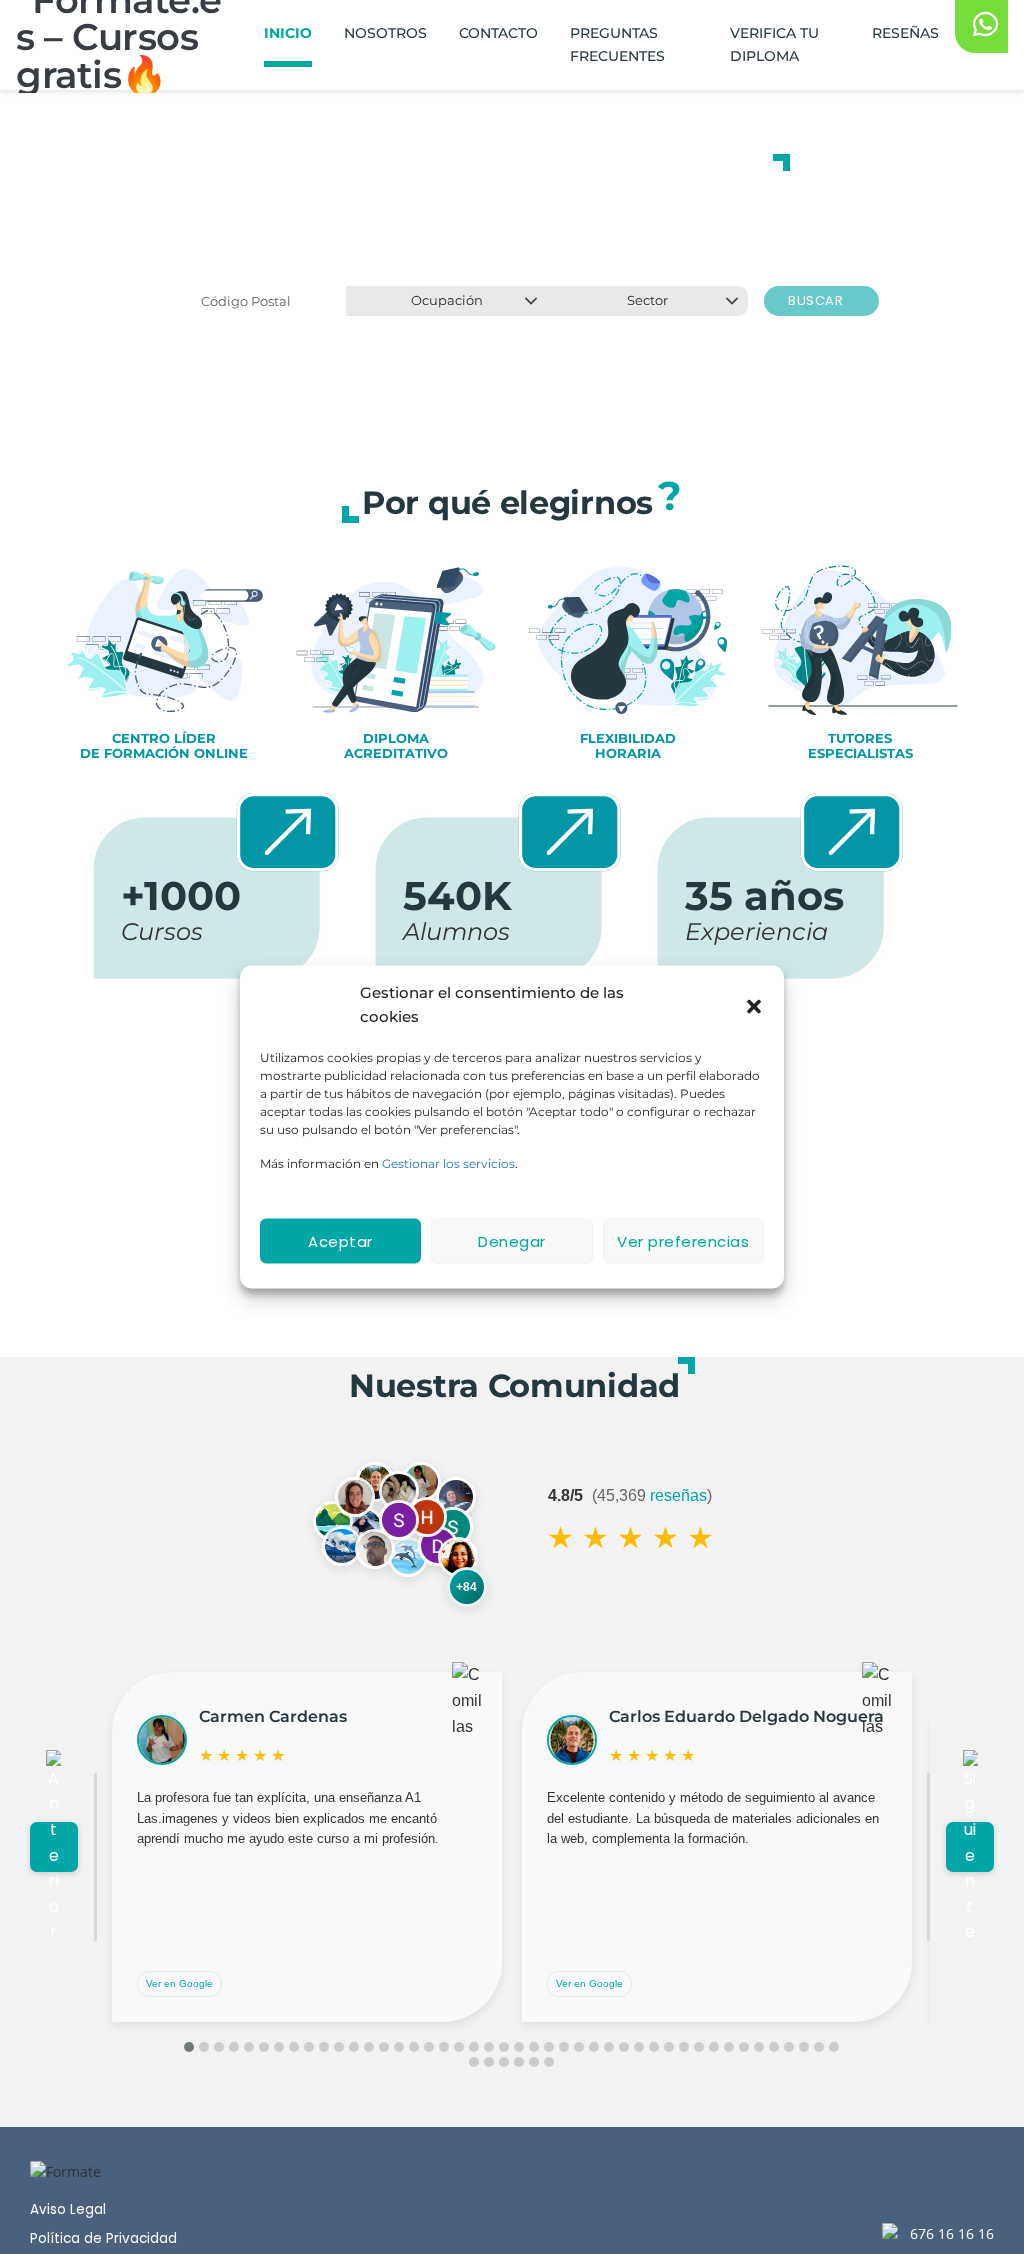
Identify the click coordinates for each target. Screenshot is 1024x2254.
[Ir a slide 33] (669, 2047)
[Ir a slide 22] (504, 2047)
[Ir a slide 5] (249, 2047)
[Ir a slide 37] (729, 2047)
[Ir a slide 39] (759, 2047)
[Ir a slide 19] (459, 2047)
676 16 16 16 (952, 2233)
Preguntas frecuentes (617, 44)
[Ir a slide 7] (279, 2047)
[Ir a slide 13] (369, 2047)
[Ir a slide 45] (474, 2062)
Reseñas (905, 33)
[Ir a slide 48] (519, 2062)
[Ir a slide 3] (219, 2047)
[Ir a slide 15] (399, 2047)
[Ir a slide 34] (684, 2047)
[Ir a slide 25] (549, 2047)
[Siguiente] (970, 1847)
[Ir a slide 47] (504, 2062)
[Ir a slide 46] (489, 2062)
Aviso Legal (68, 2209)
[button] (754, 1005)
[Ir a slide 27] (579, 2047)
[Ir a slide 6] (264, 2047)
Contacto (498, 33)
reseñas (678, 1495)
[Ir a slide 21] (489, 2047)
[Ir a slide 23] (519, 2047)
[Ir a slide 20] (474, 2047)
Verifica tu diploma (774, 44)
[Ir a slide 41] (789, 2047)
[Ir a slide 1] (189, 2047)
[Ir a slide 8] (294, 2047)
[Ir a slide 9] (309, 2047)
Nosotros (385, 33)
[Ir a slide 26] (564, 2047)
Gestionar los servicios (448, 1163)
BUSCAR (817, 300)
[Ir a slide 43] (819, 2047)
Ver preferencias (683, 1240)
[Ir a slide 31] (639, 2047)
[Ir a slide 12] (354, 2047)
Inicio (288, 33)
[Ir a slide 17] (429, 2047)
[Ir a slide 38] (744, 2047)
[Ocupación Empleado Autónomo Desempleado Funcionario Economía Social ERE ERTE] (446, 301)
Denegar (512, 1240)
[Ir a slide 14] (384, 2047)
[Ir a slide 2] (204, 2047)
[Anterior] (54, 1847)
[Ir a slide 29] (609, 2047)
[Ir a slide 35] (699, 2047)
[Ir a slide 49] (534, 2062)
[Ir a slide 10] (324, 2047)
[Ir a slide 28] (594, 2047)
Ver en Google (179, 1983)
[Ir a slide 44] (834, 2047)
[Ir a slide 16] (414, 2047)
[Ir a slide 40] (774, 2047)
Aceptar (340, 1240)
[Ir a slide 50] (549, 2062)
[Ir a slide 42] (804, 2047)
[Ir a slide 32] (654, 2047)
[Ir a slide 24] (534, 2047)
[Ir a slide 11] (339, 2047)
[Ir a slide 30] (624, 2047)
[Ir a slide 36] (714, 2047)
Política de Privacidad (103, 2238)
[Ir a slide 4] (234, 2047)
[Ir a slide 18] (444, 2047)
